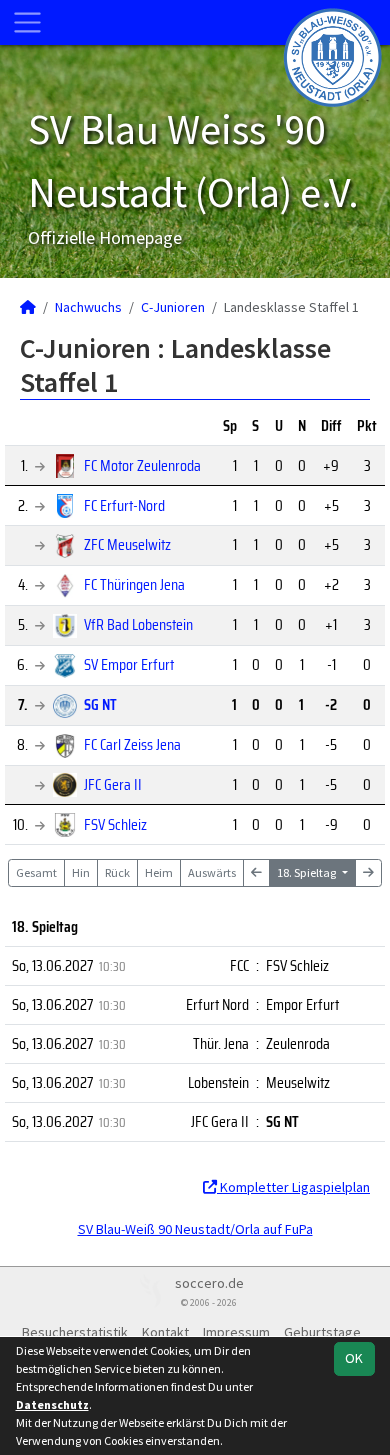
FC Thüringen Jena (134, 584)
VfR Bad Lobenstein (138, 624)
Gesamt (36, 872)
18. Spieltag (307, 872)
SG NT (100, 704)
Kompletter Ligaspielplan (293, 1187)
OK (354, 1358)
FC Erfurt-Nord (124, 505)
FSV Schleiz (115, 824)
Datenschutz (52, 1404)
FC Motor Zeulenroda (142, 465)
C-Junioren (173, 307)
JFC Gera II (113, 784)
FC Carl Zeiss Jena (132, 744)
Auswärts (212, 872)
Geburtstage (322, 1332)
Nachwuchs (88, 307)
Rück (117, 872)
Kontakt (165, 1332)
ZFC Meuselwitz (127, 544)
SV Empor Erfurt (129, 664)
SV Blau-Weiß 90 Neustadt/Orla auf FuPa (195, 1229)
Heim (159, 872)
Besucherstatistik (75, 1332)
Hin (81, 872)
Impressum (236, 1332)
